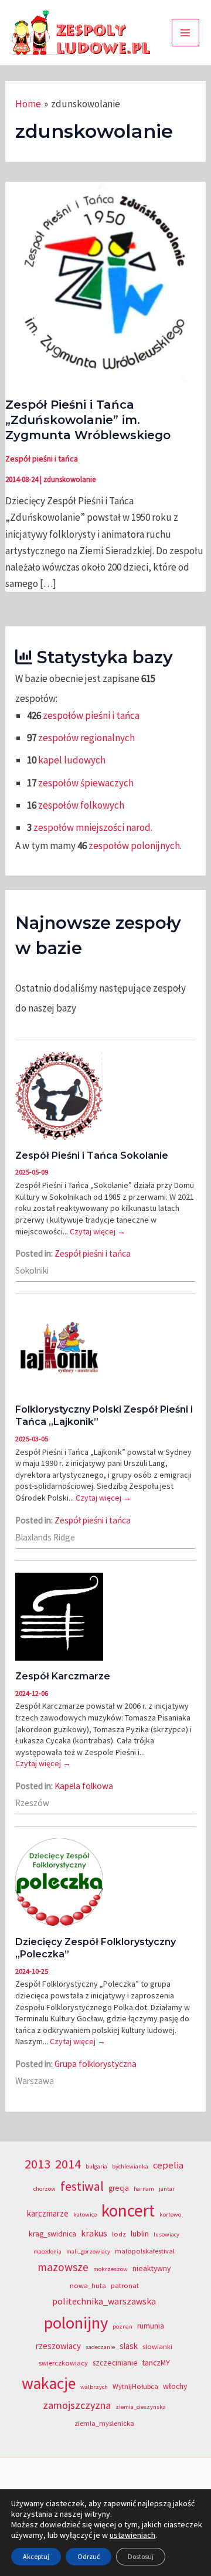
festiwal (82, 2186)
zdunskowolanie (69, 479)
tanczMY (156, 2363)
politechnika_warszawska (104, 2301)
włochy (175, 2386)
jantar (167, 2189)
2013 (38, 2164)
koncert (128, 2210)
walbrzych (94, 2387)
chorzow (45, 2189)
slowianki (157, 2346)
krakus (94, 2233)
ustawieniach (132, 2535)
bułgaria (96, 2166)
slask (129, 2346)
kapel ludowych (72, 760)
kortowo (170, 2214)
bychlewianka (130, 2166)
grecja (119, 2188)
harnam (144, 2189)
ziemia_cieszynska (141, 2407)
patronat (125, 2285)
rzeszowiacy (58, 2346)
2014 (68, 2164)
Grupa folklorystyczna (96, 2064)
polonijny (76, 2323)
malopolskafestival (145, 2251)
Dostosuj (141, 2556)
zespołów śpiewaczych (86, 783)
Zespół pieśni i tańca (42, 459)
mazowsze (63, 2267)
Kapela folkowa (84, 1786)
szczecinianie (115, 2363)
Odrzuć (89, 2556)
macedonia (47, 2251)
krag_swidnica (52, 2234)
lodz (119, 2234)
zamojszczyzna (77, 2405)
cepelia (168, 2165)
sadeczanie (100, 2347)
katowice (85, 2214)
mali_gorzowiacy (88, 2251)
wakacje (49, 2383)
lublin (140, 2234)
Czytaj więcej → (98, 1231)
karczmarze (48, 2213)
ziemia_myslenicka (104, 2423)
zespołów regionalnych (86, 738)
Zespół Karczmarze (63, 1676)
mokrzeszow (110, 2269)
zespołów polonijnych (134, 846)
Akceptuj (36, 2556)
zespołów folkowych (81, 805)
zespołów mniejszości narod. (93, 827)
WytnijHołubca (135, 2386)
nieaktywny (152, 2268)
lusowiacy (166, 2234)
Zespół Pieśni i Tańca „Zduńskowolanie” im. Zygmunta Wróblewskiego (88, 420)
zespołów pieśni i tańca (91, 715)
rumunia (151, 2326)
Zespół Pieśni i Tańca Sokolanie (92, 1155)
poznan (122, 2326)
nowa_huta (88, 2285)
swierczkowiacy (63, 2363)
